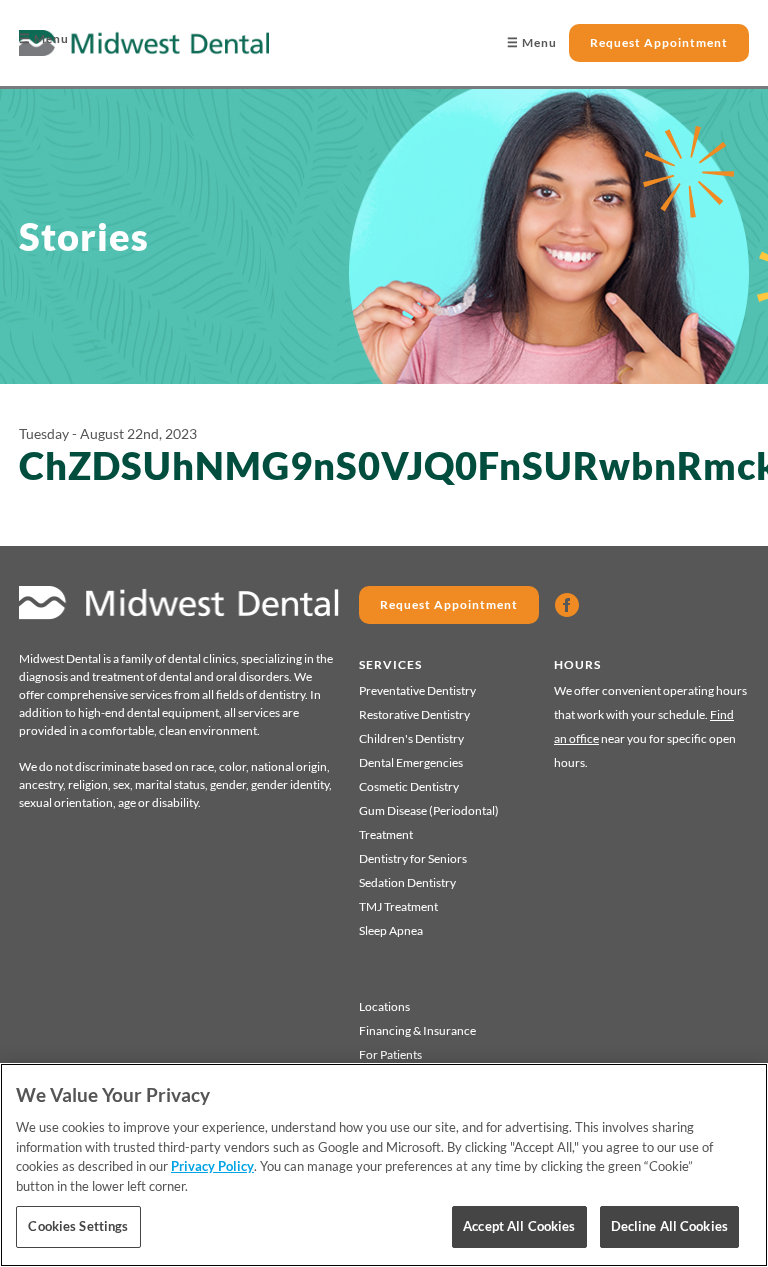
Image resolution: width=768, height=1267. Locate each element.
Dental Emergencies (411, 762)
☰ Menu (44, 38)
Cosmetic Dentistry (409, 786)
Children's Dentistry (411, 738)
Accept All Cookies (519, 1226)
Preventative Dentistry (417, 690)
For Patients (390, 1054)
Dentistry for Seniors (413, 858)
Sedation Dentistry (407, 882)
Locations (384, 1006)
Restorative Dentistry (414, 714)
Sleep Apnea (391, 930)
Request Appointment (659, 42)
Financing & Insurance (417, 1030)
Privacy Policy (212, 1166)
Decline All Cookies (669, 1226)
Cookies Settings (78, 1226)
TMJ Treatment (398, 906)
